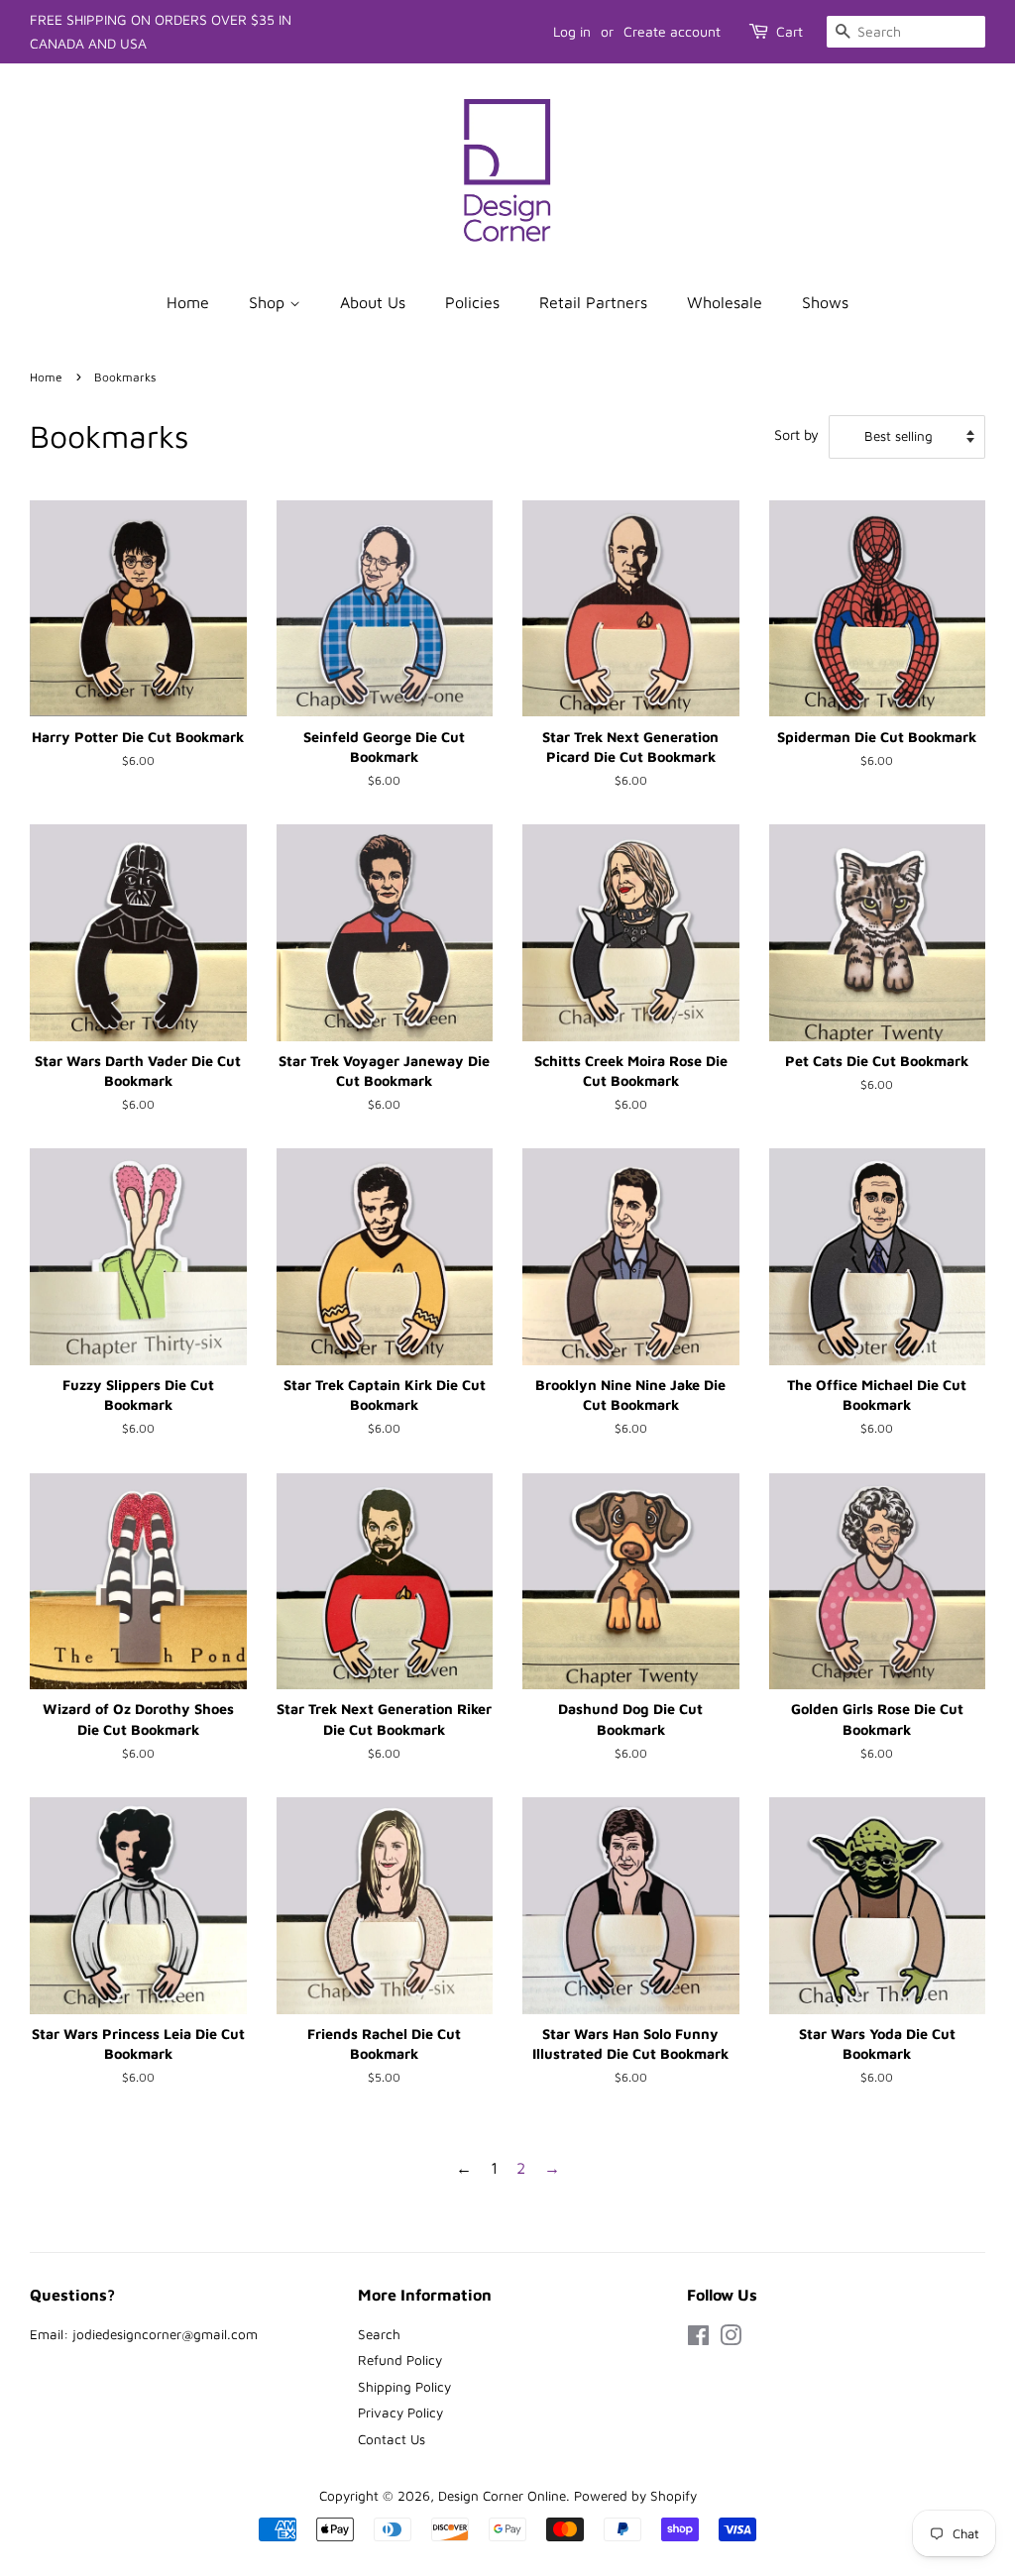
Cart (789, 31)
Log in (572, 31)
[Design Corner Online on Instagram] (731, 2339)
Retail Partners (593, 302)
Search (379, 2334)
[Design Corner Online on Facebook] (698, 2339)
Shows (825, 302)
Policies (472, 302)
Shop (269, 302)
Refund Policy (400, 2360)
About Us (373, 302)
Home (188, 302)
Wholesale (725, 302)
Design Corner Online (502, 2496)
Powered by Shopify (635, 2496)
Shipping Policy (404, 2387)
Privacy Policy (400, 2413)
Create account (672, 31)
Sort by (796, 434)
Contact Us (392, 2439)
